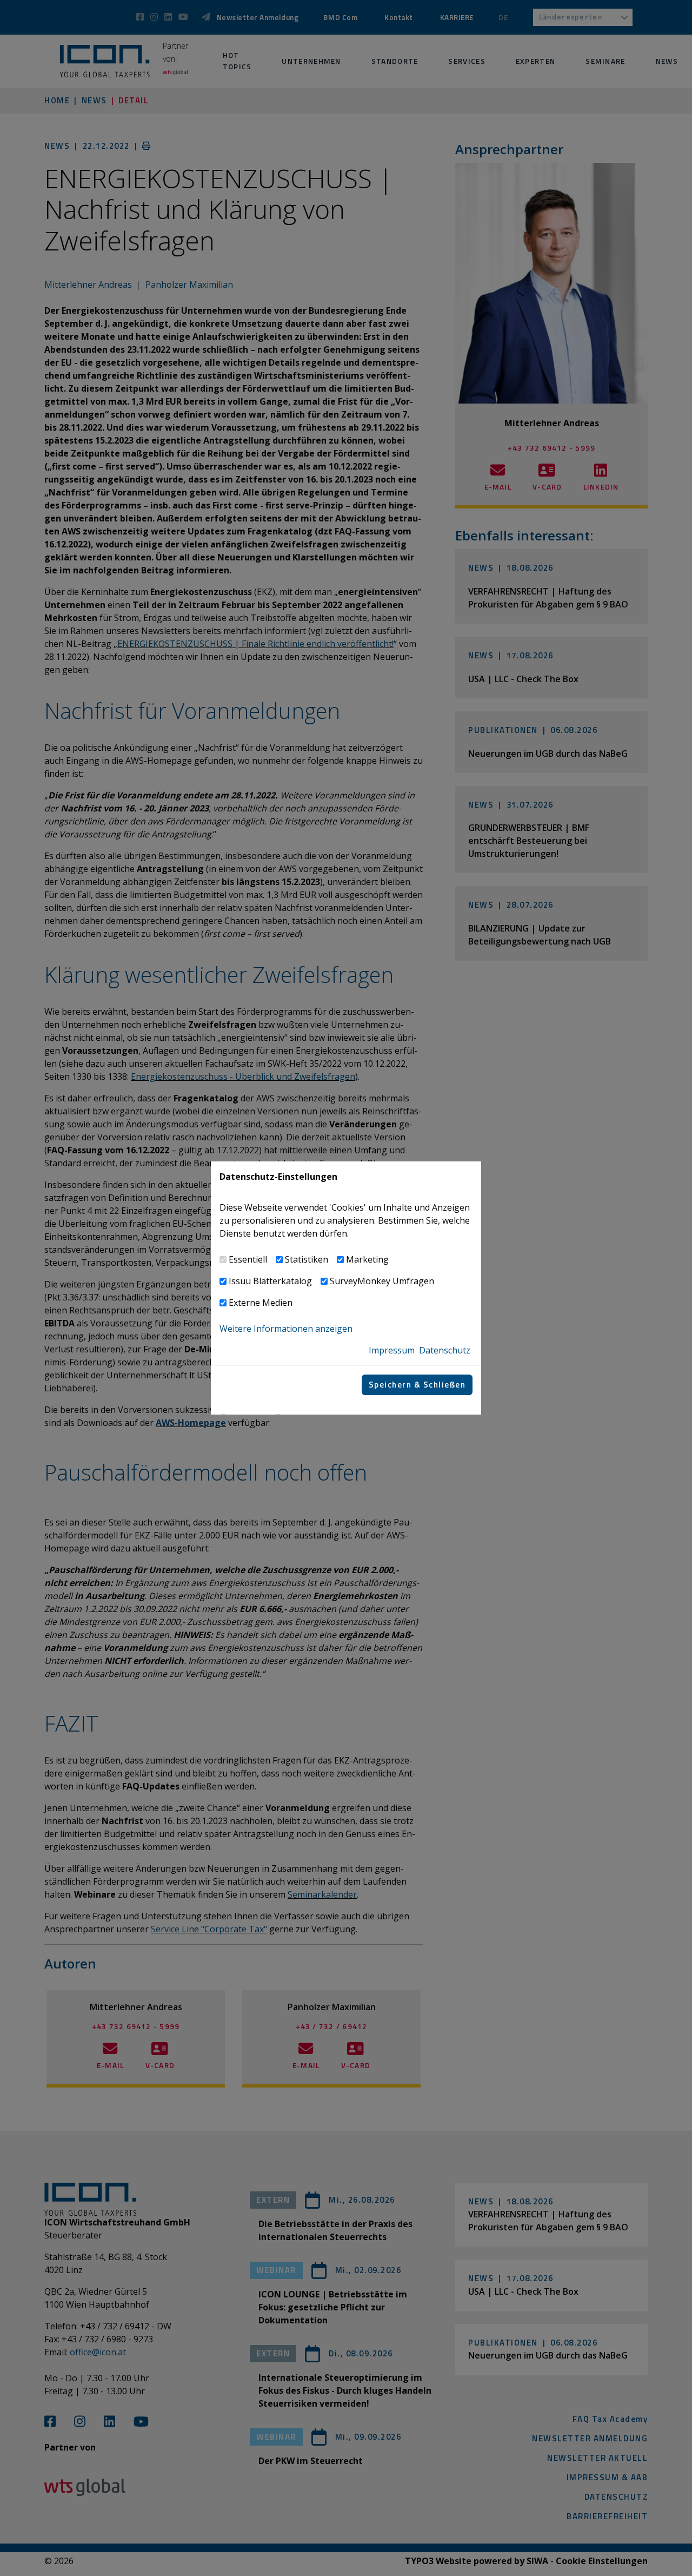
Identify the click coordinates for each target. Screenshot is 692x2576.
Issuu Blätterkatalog (270, 1281)
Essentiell (248, 1259)
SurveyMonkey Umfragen (382, 1281)
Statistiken (307, 1259)
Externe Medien (261, 1303)
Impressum (392, 1350)
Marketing (367, 1259)
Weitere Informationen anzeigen (286, 1329)
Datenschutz (445, 1350)
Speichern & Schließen (417, 1385)
